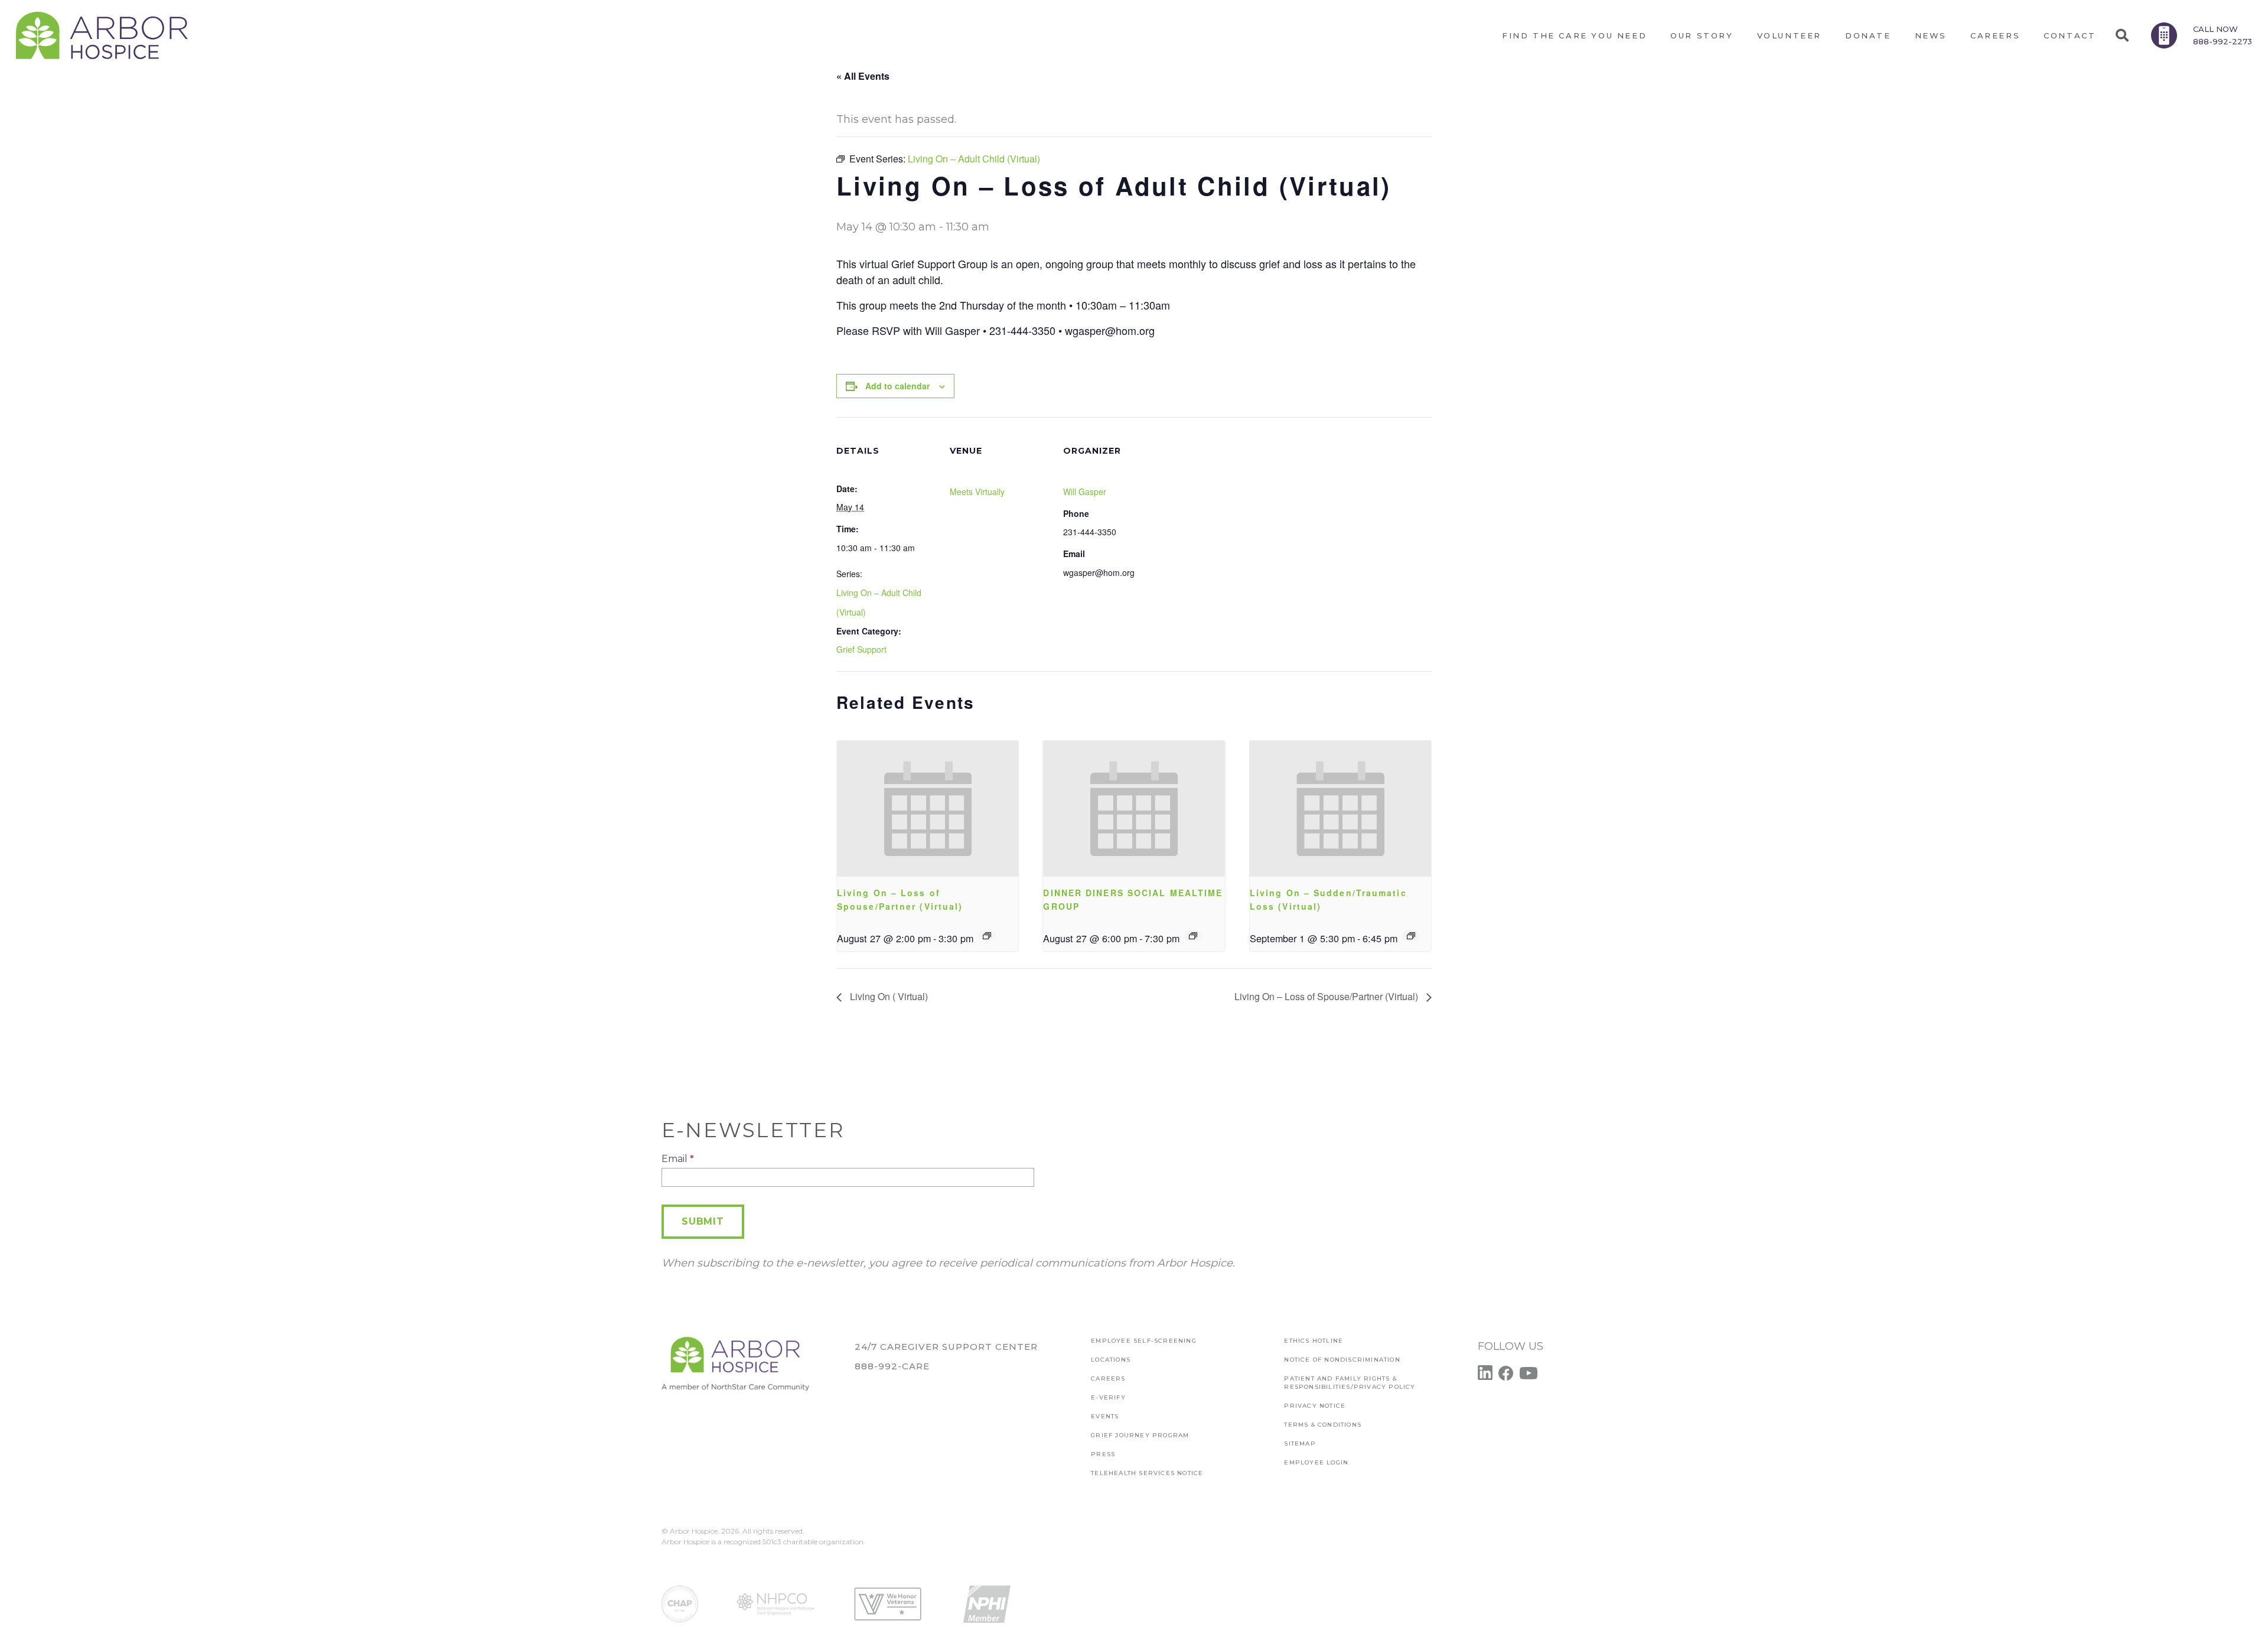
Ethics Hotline (1314, 1341)
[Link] (102, 35)
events (1105, 1416)
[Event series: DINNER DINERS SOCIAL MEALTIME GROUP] (1193, 936)
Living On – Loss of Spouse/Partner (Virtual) (1327, 996)
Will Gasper (1085, 491)
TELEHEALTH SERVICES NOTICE (1147, 1473)
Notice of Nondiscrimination (1342, 1360)
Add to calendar (897, 386)
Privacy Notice (1315, 1406)
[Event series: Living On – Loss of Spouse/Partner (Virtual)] (987, 936)
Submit (703, 1221)
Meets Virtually (977, 491)
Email (678, 1159)
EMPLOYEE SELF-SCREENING (1144, 1341)
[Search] (2122, 35)
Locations (1111, 1360)
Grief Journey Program (1140, 1435)
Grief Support (861, 649)
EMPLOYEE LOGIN (1316, 1462)
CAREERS (1108, 1379)
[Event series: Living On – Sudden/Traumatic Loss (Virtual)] (1411, 936)
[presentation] (928, 809)
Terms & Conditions (1323, 1425)
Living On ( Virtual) (888, 996)
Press (1103, 1454)
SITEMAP (1300, 1443)
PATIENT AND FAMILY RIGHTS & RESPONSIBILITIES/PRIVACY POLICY (1350, 1383)
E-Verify (1108, 1397)
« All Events (863, 76)
